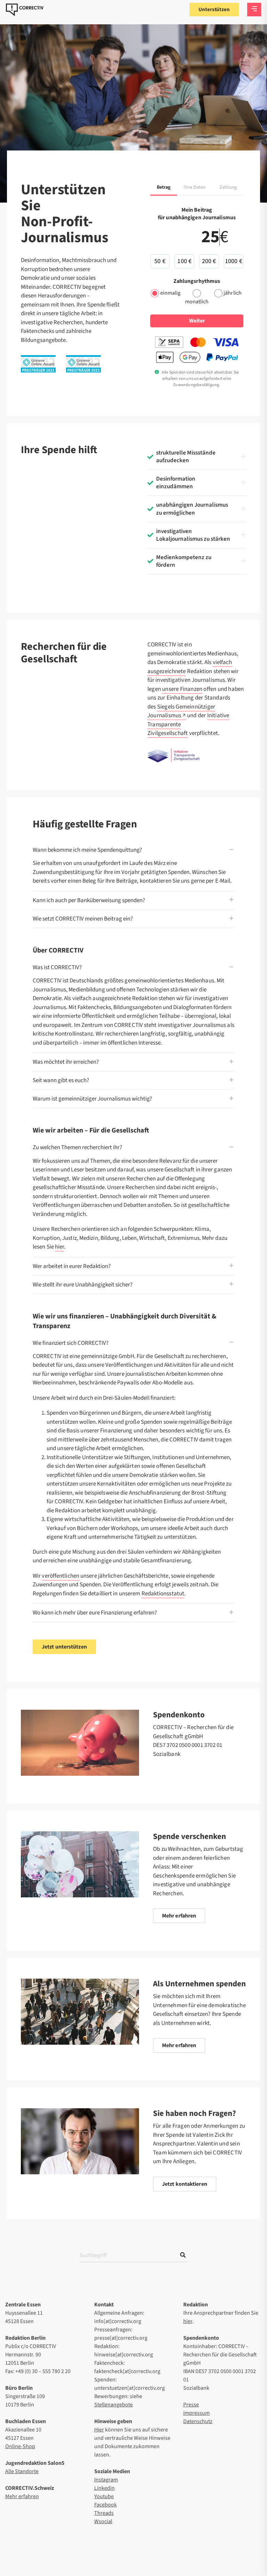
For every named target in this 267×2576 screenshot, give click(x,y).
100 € (184, 261)
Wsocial (103, 2521)
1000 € (234, 261)
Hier (99, 2430)
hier (59, 1247)
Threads (104, 2513)
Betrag (164, 187)
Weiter (197, 321)
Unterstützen (214, 10)
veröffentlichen (60, 1576)
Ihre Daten (195, 187)
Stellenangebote (114, 2405)
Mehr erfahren (22, 2496)
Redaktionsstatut (163, 1594)
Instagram (106, 2480)
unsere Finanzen (182, 689)
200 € (209, 261)
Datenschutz (198, 2421)
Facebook (106, 2505)
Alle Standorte (22, 2471)
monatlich (197, 302)
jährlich (233, 293)
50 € (160, 261)
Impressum (196, 2413)
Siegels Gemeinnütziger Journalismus (181, 711)
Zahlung (228, 187)
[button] (197, 459)
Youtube (104, 2496)
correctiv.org (25, 10)
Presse (191, 2405)
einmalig (171, 293)
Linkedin (104, 2488)
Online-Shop (20, 2446)
